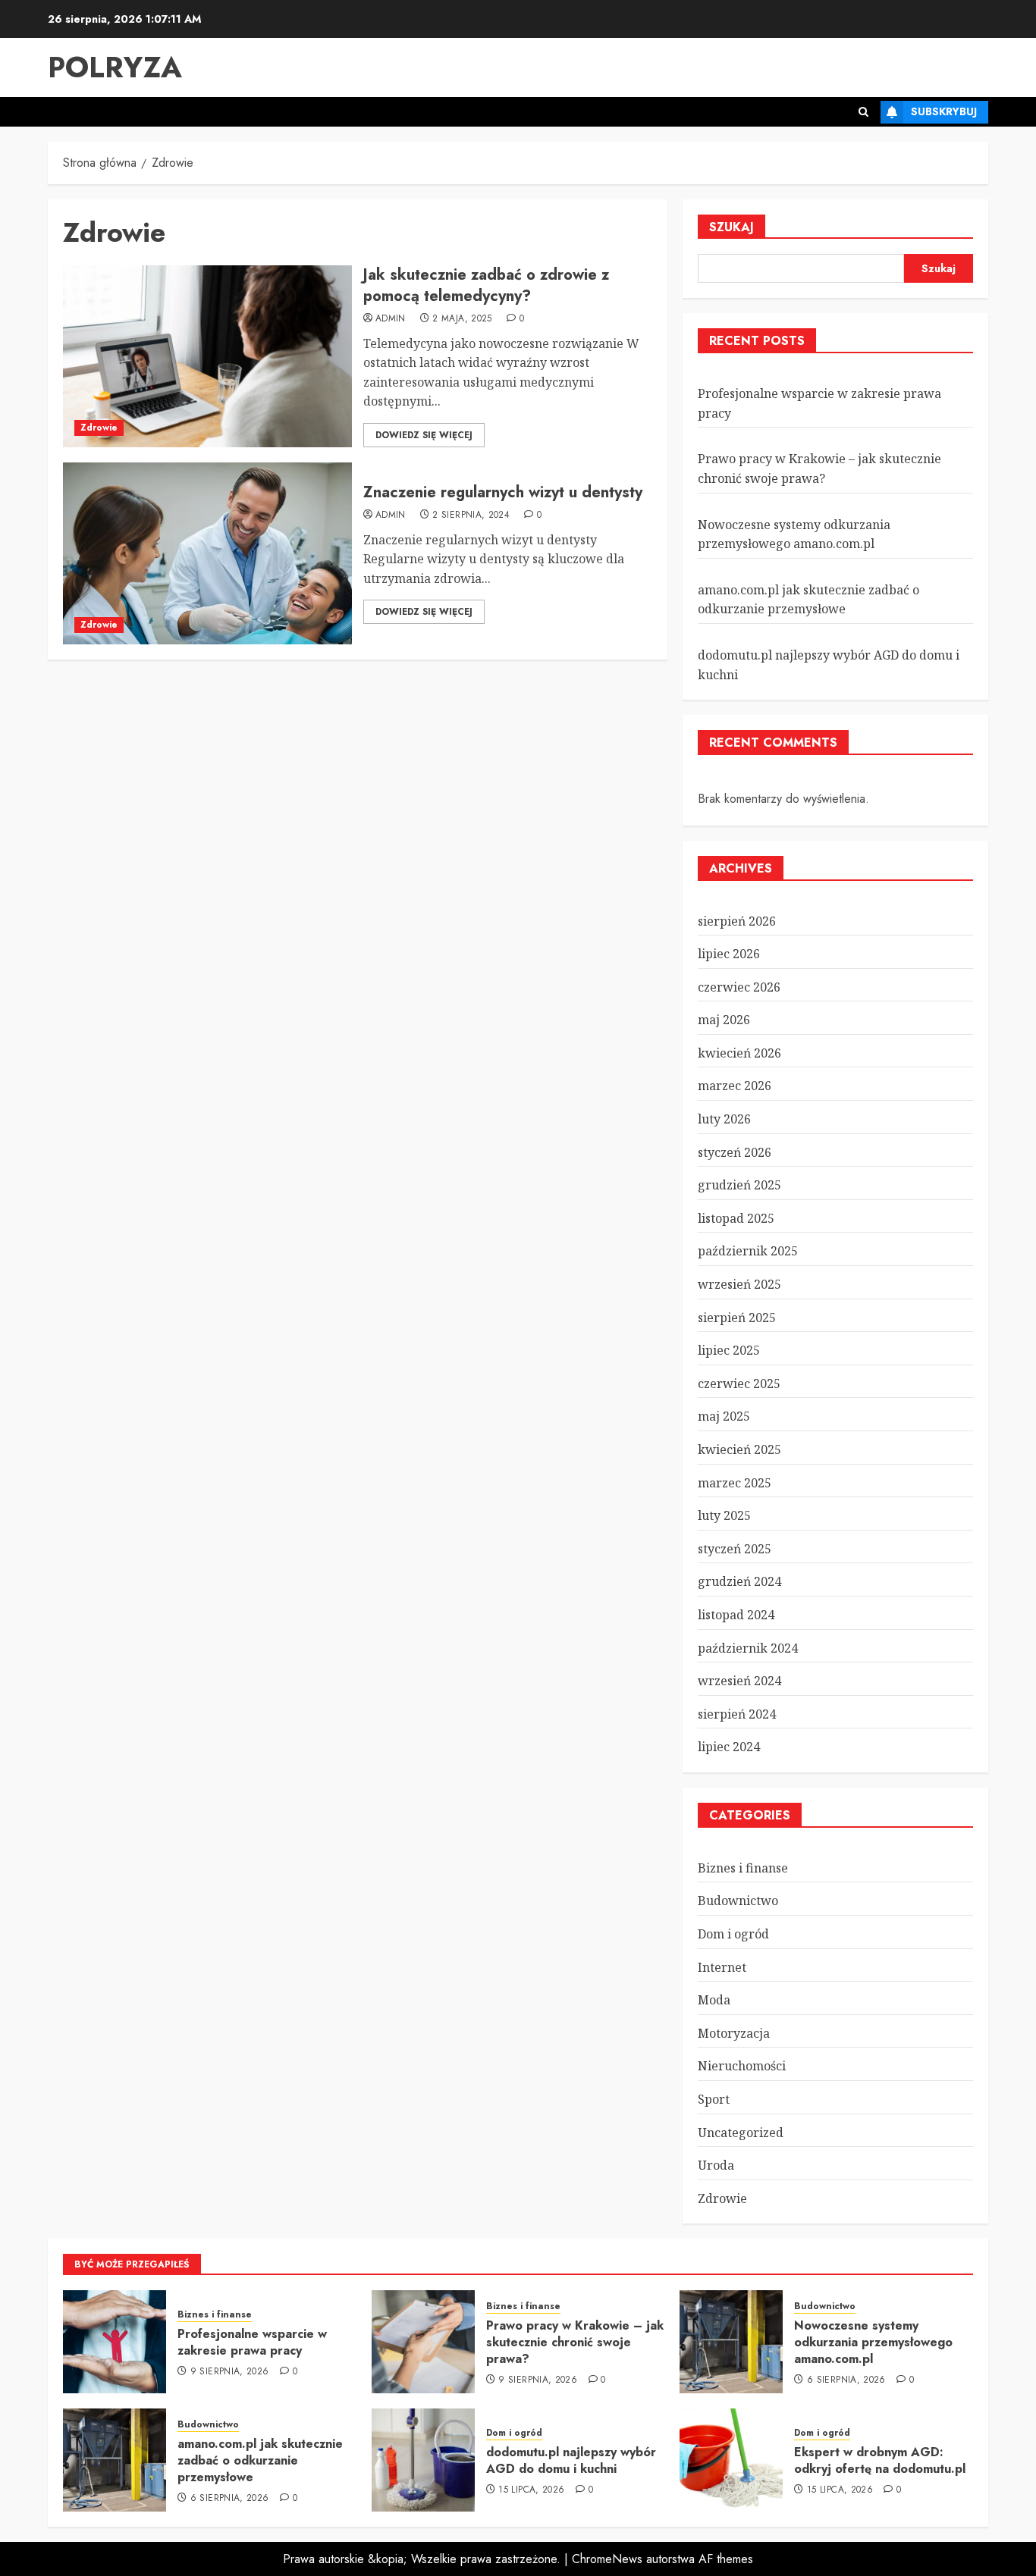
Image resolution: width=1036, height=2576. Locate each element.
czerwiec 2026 (739, 987)
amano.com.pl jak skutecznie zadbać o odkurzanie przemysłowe (808, 600)
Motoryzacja (734, 2033)
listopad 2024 (736, 1615)
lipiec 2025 (729, 1350)
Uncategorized (741, 2133)
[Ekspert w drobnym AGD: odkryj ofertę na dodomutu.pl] (731, 2460)
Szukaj (731, 227)
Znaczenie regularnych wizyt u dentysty (503, 492)
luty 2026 (724, 1119)
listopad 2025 (736, 1218)
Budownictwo (738, 1901)
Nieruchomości (742, 2066)
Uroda (716, 2165)
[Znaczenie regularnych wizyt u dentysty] (207, 553)
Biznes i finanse (743, 1868)
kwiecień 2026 (739, 1053)
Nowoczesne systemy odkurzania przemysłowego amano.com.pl (873, 2343)
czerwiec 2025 (739, 1384)
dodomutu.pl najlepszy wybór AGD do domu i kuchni (571, 2460)
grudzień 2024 (739, 1581)
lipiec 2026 (729, 954)
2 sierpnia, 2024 (471, 516)
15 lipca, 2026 (531, 2490)
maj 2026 (724, 1020)
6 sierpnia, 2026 (846, 2380)
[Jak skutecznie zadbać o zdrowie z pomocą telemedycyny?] (207, 356)
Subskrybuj (944, 111)
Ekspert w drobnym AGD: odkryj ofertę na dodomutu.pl (880, 2460)
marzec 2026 (735, 1086)
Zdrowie (99, 428)
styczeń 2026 (735, 1152)
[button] (863, 112)
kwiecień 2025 (739, 1449)
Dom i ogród (733, 1934)
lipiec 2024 (729, 1747)
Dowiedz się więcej (424, 435)
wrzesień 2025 (739, 1284)
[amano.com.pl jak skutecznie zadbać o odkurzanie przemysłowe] (115, 2460)
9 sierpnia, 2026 (230, 2372)
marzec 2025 (735, 1483)
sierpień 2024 (737, 1714)
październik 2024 (748, 1648)
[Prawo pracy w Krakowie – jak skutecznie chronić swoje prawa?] (423, 2342)
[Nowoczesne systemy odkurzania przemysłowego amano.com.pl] (731, 2342)
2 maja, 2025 (462, 319)
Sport (714, 2099)
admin (391, 319)
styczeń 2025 (735, 1549)
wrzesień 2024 (739, 1681)
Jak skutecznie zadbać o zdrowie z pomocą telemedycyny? (486, 285)
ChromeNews (607, 2559)
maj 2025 (724, 1416)
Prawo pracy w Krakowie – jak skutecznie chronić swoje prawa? (575, 2343)
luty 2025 (724, 1515)
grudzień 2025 (739, 1185)
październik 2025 (748, 1251)
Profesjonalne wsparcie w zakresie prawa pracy (252, 2342)
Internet (722, 1967)
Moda (714, 2000)
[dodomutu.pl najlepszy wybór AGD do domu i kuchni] (423, 2460)
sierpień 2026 (737, 921)
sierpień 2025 (737, 1318)
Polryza (115, 67)
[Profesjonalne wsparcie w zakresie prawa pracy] (115, 2342)
